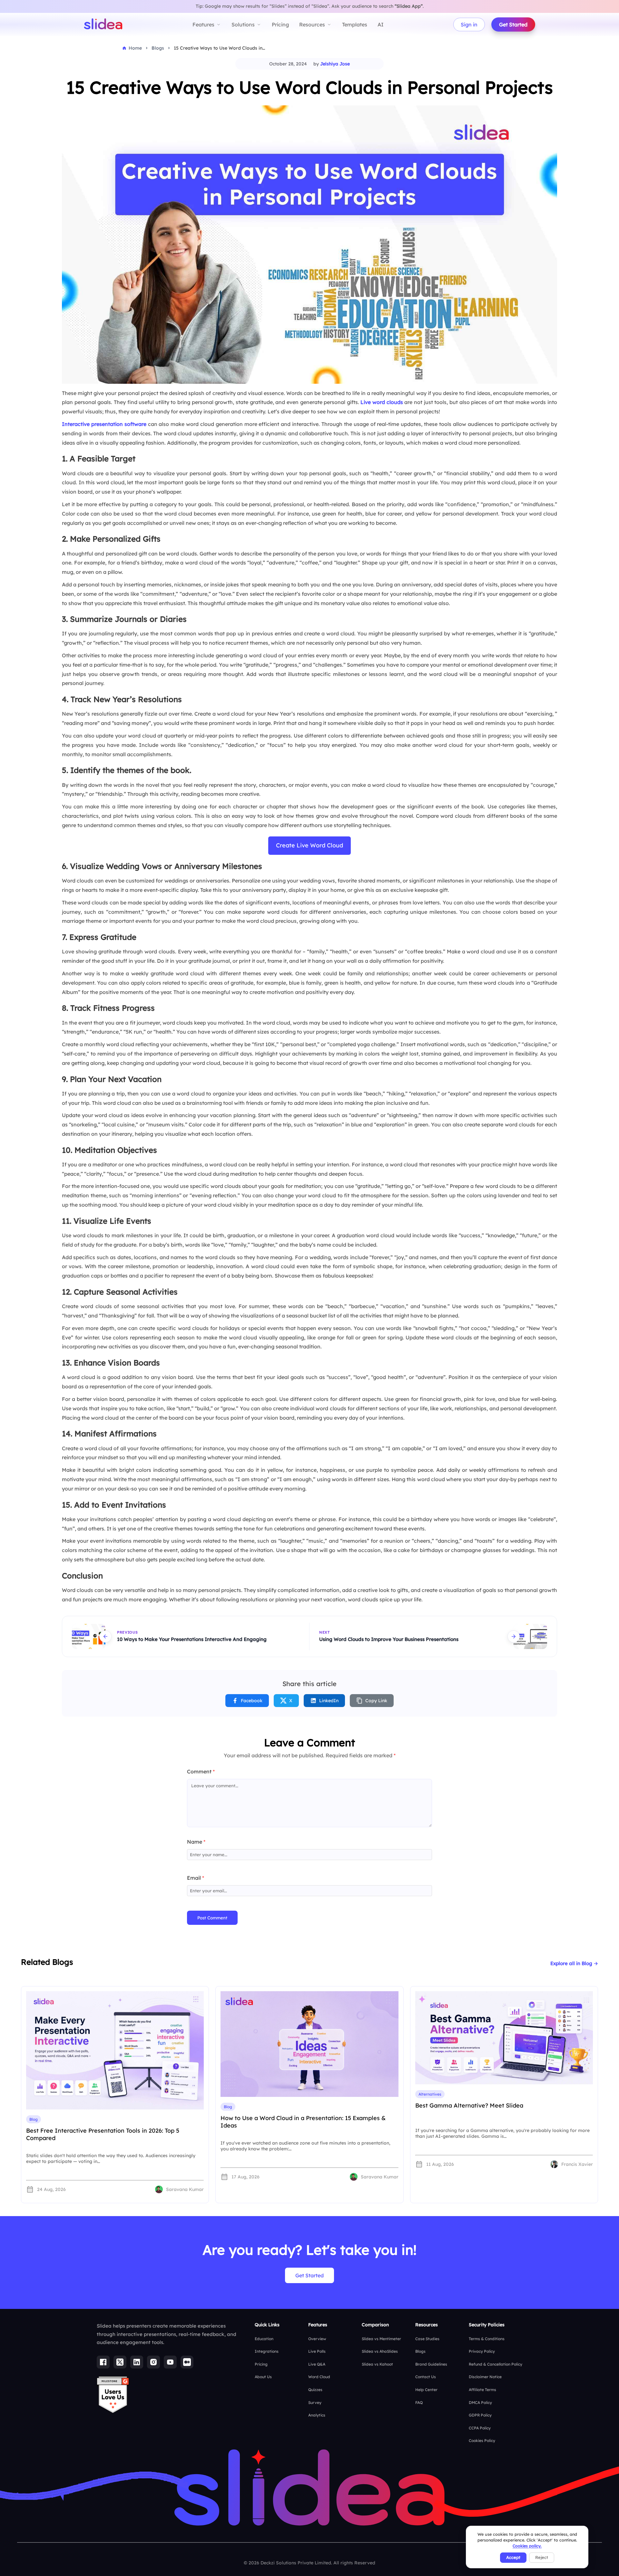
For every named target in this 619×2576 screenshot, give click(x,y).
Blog (34, 2119)
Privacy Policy (482, 2351)
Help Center (426, 2390)
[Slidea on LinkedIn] (137, 2362)
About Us (263, 2377)
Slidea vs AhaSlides (380, 2351)
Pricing (280, 24)
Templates (355, 24)
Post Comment (212, 1918)
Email (196, 1878)
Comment (201, 1771)
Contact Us (426, 2377)
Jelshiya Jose (335, 64)
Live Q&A (317, 2364)
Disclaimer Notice (485, 2377)
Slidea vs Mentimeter (381, 2339)
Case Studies (427, 2339)
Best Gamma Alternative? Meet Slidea (469, 2105)
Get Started (513, 24)
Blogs (420, 2351)
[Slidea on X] (120, 2362)
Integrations (267, 2351)
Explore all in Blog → (574, 1963)
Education (264, 2339)
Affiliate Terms (482, 2390)
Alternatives (430, 2094)
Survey (315, 2402)
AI (381, 24)
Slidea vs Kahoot (377, 2364)
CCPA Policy (480, 2428)
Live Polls (317, 2351)
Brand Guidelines (431, 2364)
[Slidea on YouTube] (170, 2362)
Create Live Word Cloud (309, 845)
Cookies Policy (482, 2441)
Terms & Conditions (487, 2339)
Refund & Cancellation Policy (496, 2364)
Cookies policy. (527, 2546)
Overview (317, 2339)
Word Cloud (319, 2377)
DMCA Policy (480, 2402)
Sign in (469, 24)
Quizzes (315, 2390)
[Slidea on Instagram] (153, 2362)
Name (196, 1842)
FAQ (419, 2402)
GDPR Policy (480, 2415)
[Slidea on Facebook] (103, 2362)
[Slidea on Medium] (187, 2362)
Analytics (317, 2415)
